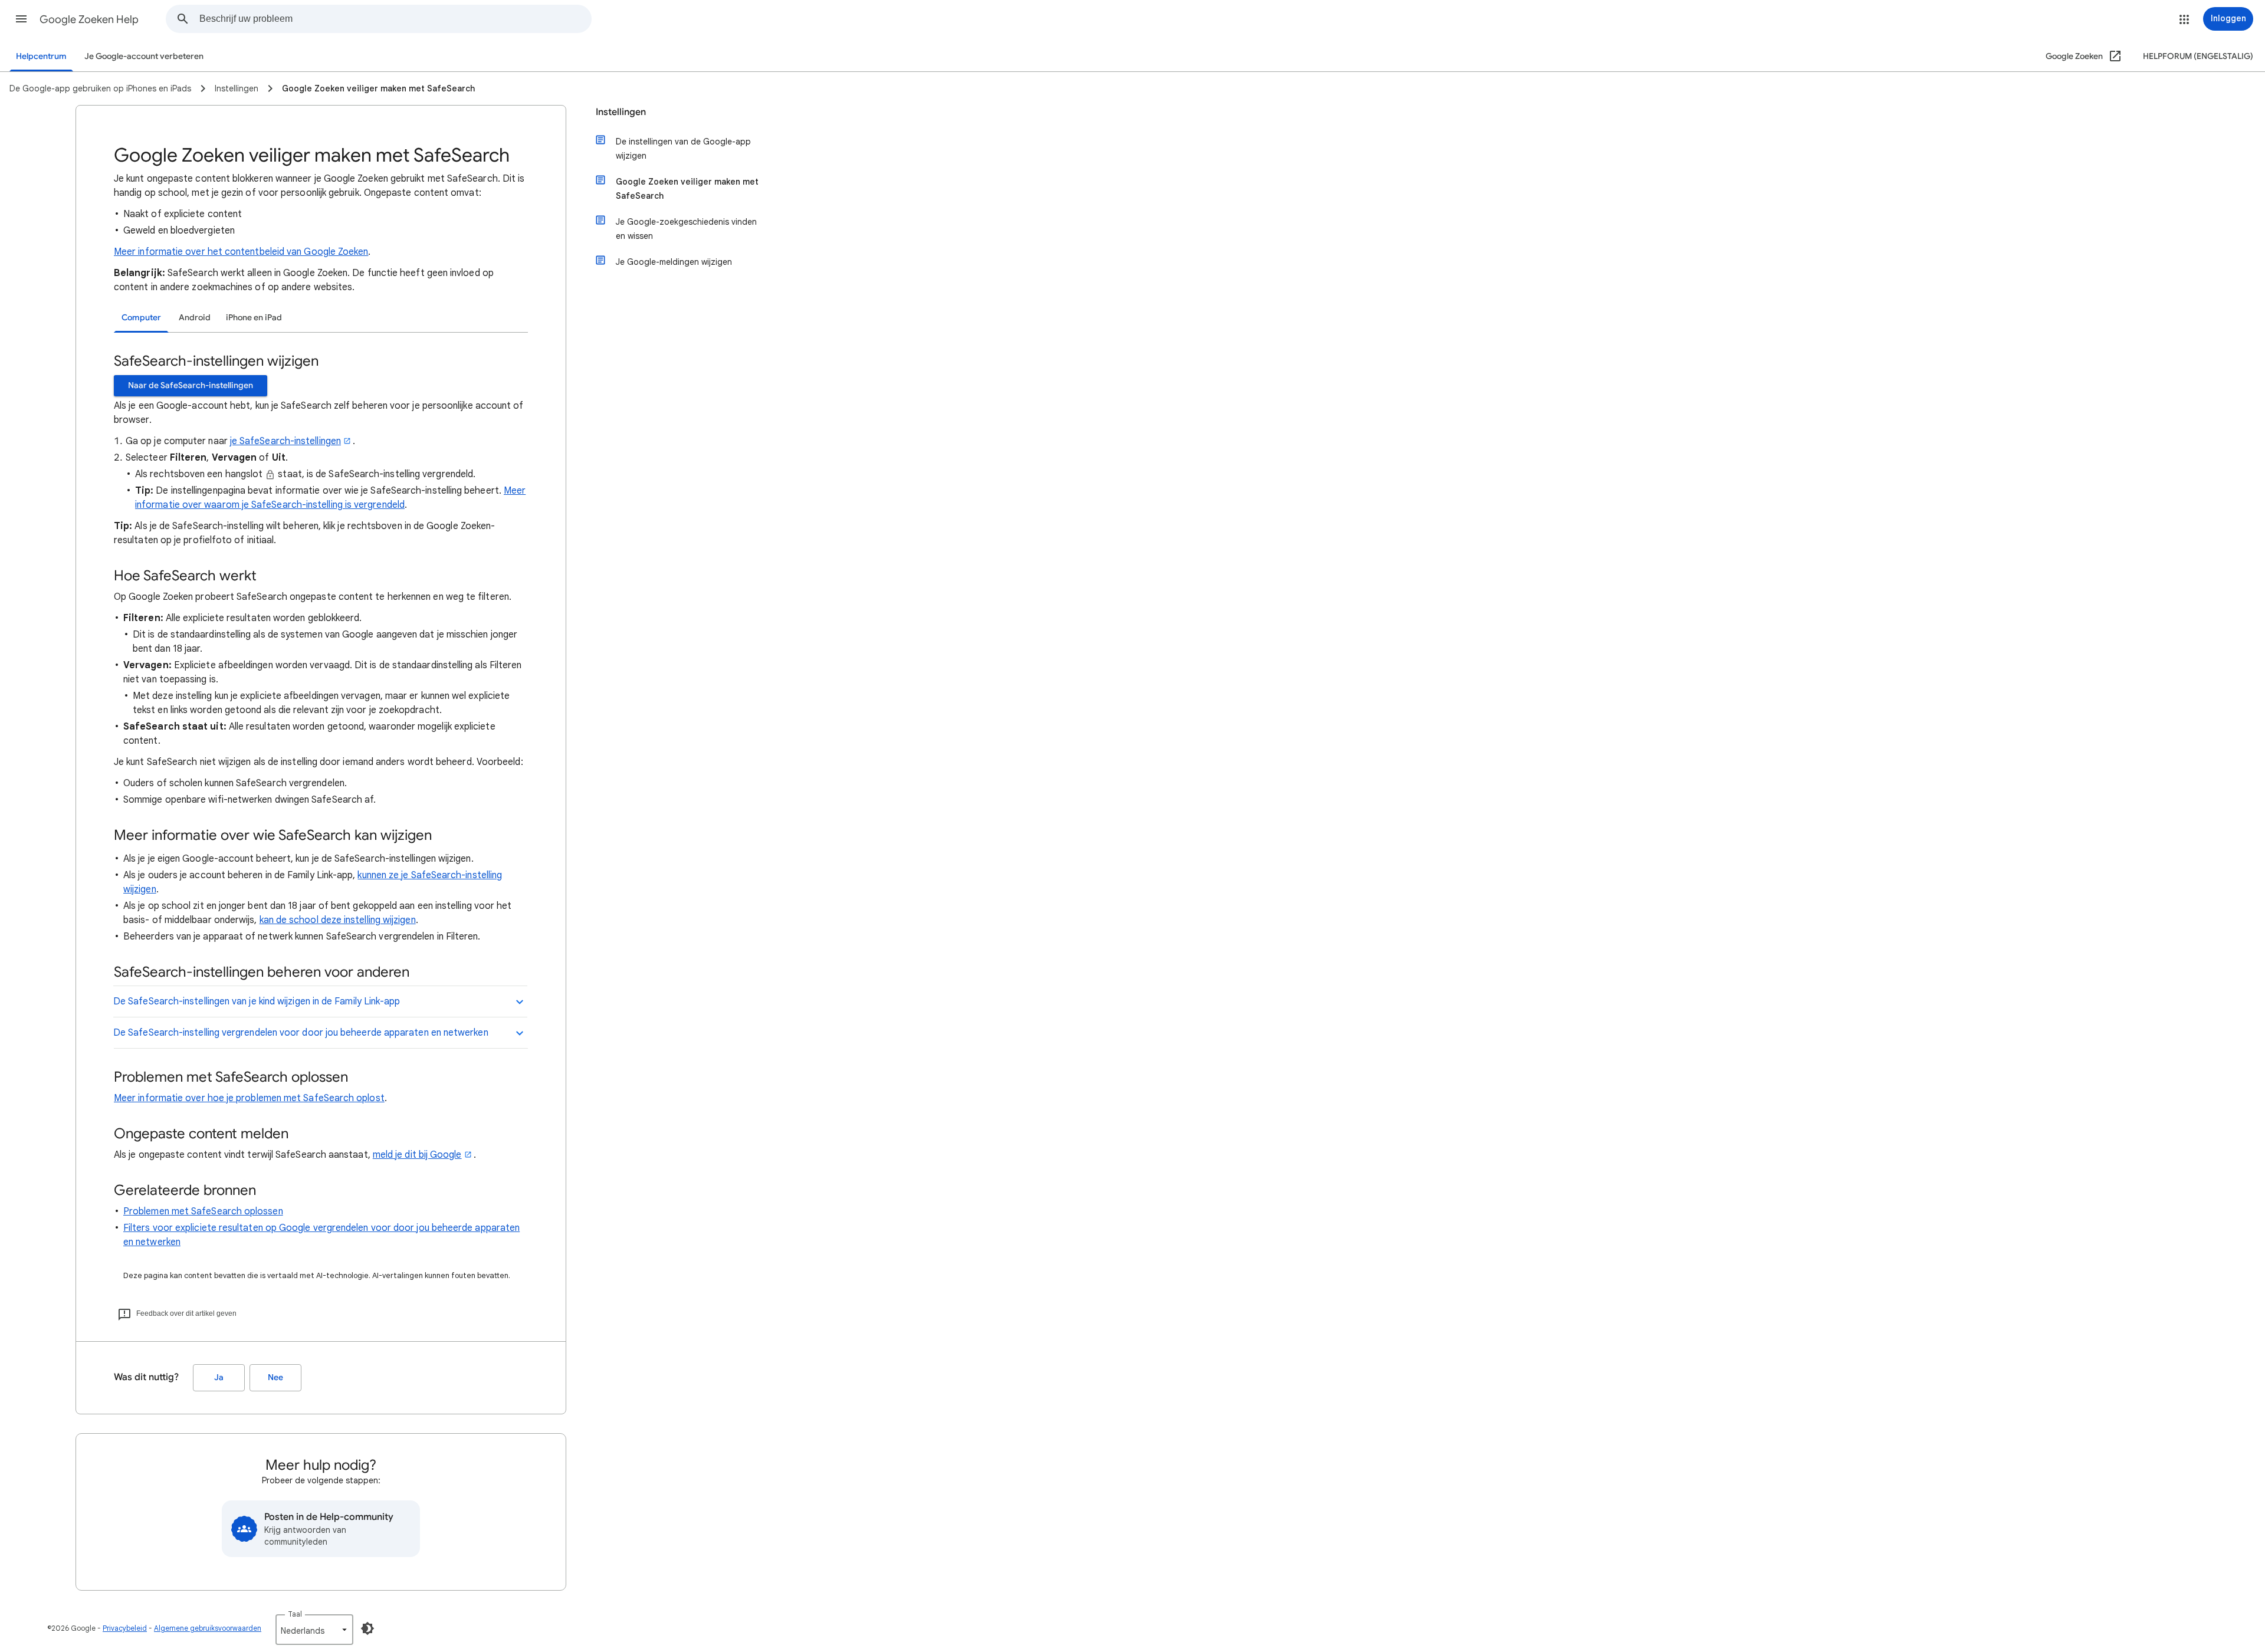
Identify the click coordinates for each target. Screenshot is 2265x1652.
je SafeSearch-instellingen (285, 441)
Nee (275, 1377)
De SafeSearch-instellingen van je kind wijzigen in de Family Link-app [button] (257, 1001)
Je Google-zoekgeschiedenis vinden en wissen (686, 229)
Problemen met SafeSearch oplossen (203, 1211)
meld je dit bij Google (417, 1155)
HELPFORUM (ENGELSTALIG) (2198, 56)
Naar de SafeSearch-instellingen (191, 385)
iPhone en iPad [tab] (254, 318)
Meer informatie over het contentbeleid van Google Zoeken (241, 252)
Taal (295, 1614)
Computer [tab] (141, 318)
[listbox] (314, 1630)
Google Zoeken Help (89, 19)
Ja (219, 1377)
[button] (21, 19)
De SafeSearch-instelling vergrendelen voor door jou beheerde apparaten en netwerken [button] (301, 1033)
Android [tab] (195, 318)
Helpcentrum (41, 56)
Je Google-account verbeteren (144, 56)
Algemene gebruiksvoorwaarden (208, 1628)
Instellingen (621, 112)
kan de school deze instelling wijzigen (338, 920)
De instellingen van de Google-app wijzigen (683, 149)
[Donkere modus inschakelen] (367, 1628)
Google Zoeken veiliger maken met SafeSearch (687, 189)
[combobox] (395, 19)
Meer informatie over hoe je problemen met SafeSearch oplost (249, 1098)
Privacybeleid (125, 1628)
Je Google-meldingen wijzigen (674, 262)
